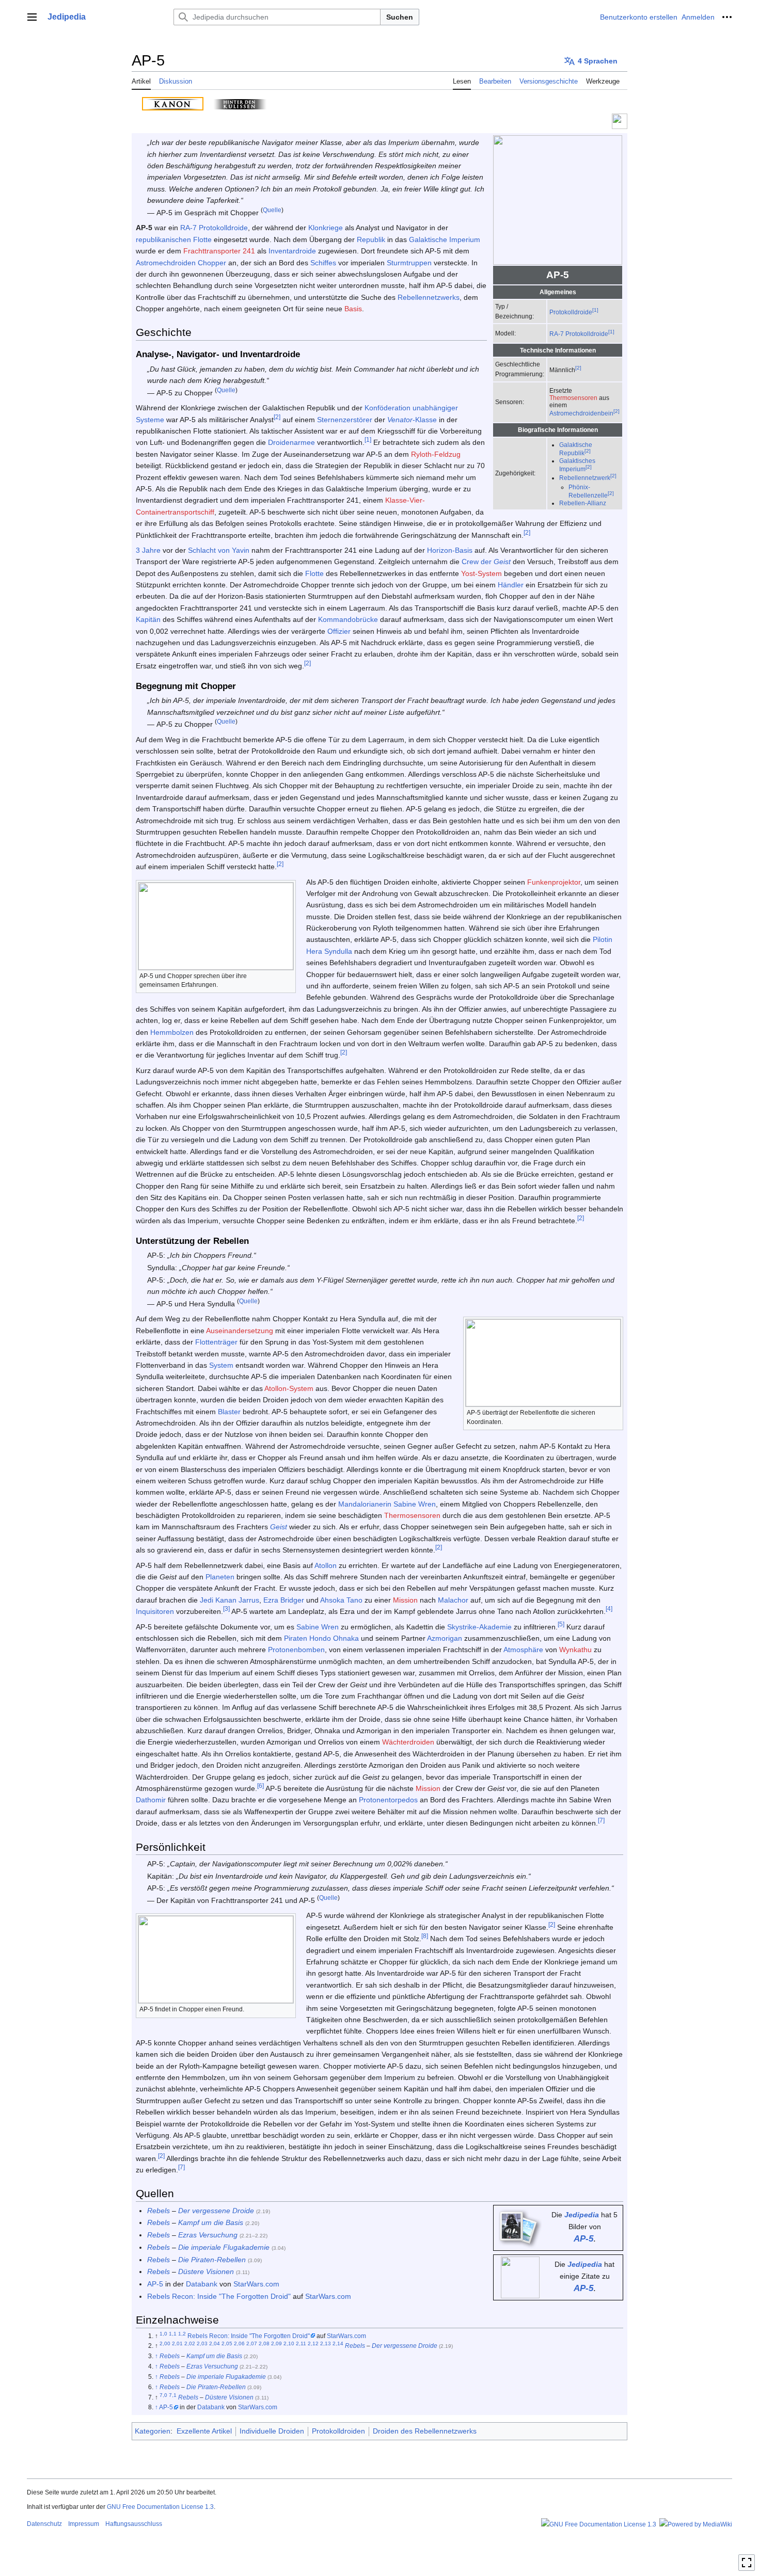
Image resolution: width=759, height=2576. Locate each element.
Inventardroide (292, 251)
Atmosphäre (523, 1650)
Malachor (453, 1600)
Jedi (207, 1600)
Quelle (272, 210)
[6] (260, 1786)
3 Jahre (148, 550)
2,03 (202, 2344)
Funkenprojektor (554, 882)
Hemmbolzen (172, 1032)
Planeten (220, 1577)
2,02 (190, 2344)
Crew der (486, 562)
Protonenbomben (296, 1650)
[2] (578, 368)
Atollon (326, 1565)
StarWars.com (256, 2284)
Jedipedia (582, 2215)
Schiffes (323, 263)
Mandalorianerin (365, 1504)
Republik (371, 239)
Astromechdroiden (166, 263)
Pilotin (603, 939)
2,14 (338, 2344)
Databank (202, 2284)
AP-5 (583, 2239)
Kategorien (153, 2431)
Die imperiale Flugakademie (224, 2247)
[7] (601, 1821)
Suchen (400, 17)
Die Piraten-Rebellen (212, 2260)
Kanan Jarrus (237, 1600)
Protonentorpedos (388, 1800)
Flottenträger (216, 1342)
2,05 (227, 2344)
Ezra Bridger (284, 1600)
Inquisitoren (155, 1611)
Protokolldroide (571, 312)
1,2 (182, 2334)
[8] (425, 1936)
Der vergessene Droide (216, 2211)
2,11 (301, 2344)
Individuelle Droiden (272, 2431)
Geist (279, 1527)
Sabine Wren (415, 1504)
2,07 (252, 2344)
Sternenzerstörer (345, 420)
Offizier (339, 631)
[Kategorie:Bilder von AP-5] (518, 2227)
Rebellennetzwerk (585, 478)
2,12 (313, 2344)
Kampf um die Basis (211, 2222)
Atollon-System (289, 1388)
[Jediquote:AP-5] (520, 2277)
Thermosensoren (573, 398)
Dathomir (151, 1800)
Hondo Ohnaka (334, 1638)
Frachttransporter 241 (219, 251)
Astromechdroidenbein (581, 413)
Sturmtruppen (409, 263)
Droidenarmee (291, 442)
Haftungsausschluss (134, 2524)
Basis (353, 309)
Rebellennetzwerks (429, 297)
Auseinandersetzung (240, 1331)
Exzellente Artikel (204, 2431)
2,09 (276, 2344)
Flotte (314, 573)
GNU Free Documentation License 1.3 (160, 2507)
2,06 (239, 2344)
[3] (226, 1609)
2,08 (264, 2344)
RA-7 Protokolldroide (579, 334)
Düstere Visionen (206, 2271)
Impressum (84, 2524)
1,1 (173, 2334)
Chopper (212, 263)
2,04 (215, 2344)
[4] (609, 1609)
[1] (595, 310)
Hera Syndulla (329, 951)
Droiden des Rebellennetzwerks (425, 2431)
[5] (561, 1624)
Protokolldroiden (338, 2431)
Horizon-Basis (450, 550)
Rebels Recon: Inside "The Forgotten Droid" (219, 2296)
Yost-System (481, 573)
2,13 (326, 2344)
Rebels (159, 2211)
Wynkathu (575, 1650)
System (221, 1365)
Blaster (229, 1412)
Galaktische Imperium (445, 239)
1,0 (163, 2334)
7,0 (163, 2395)
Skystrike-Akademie (479, 1627)
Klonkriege (326, 228)
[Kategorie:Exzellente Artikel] (620, 121)
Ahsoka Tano (341, 1600)
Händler (511, 585)
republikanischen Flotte (174, 239)
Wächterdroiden (408, 1742)
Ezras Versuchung (208, 2235)
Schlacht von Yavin (219, 550)
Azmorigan (445, 1638)
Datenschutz (44, 2524)
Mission (405, 1600)
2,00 (165, 2344)
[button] (32, 17)
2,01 (177, 2344)
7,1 (173, 2395)
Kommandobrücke (348, 619)
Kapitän (148, 619)
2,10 (289, 2344)
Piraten (296, 1638)
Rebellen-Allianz (583, 503)
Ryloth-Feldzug (436, 454)
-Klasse (412, 420)
